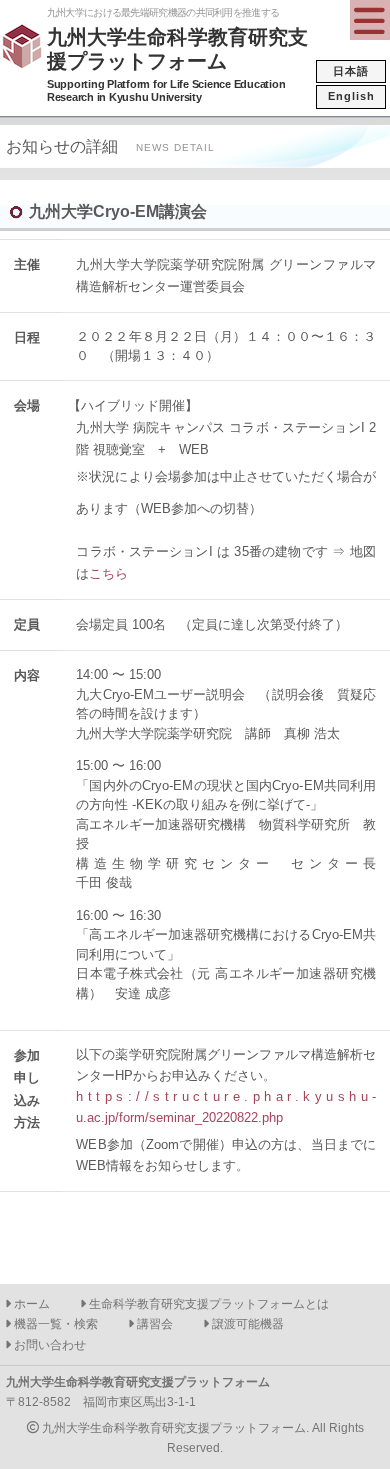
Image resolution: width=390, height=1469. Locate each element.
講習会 (153, 1324)
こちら (108, 573)
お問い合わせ (48, 1345)
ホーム (30, 1304)
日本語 (351, 71)
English (351, 96)
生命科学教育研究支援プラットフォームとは (207, 1304)
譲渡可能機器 (246, 1324)
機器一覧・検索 (54, 1324)
